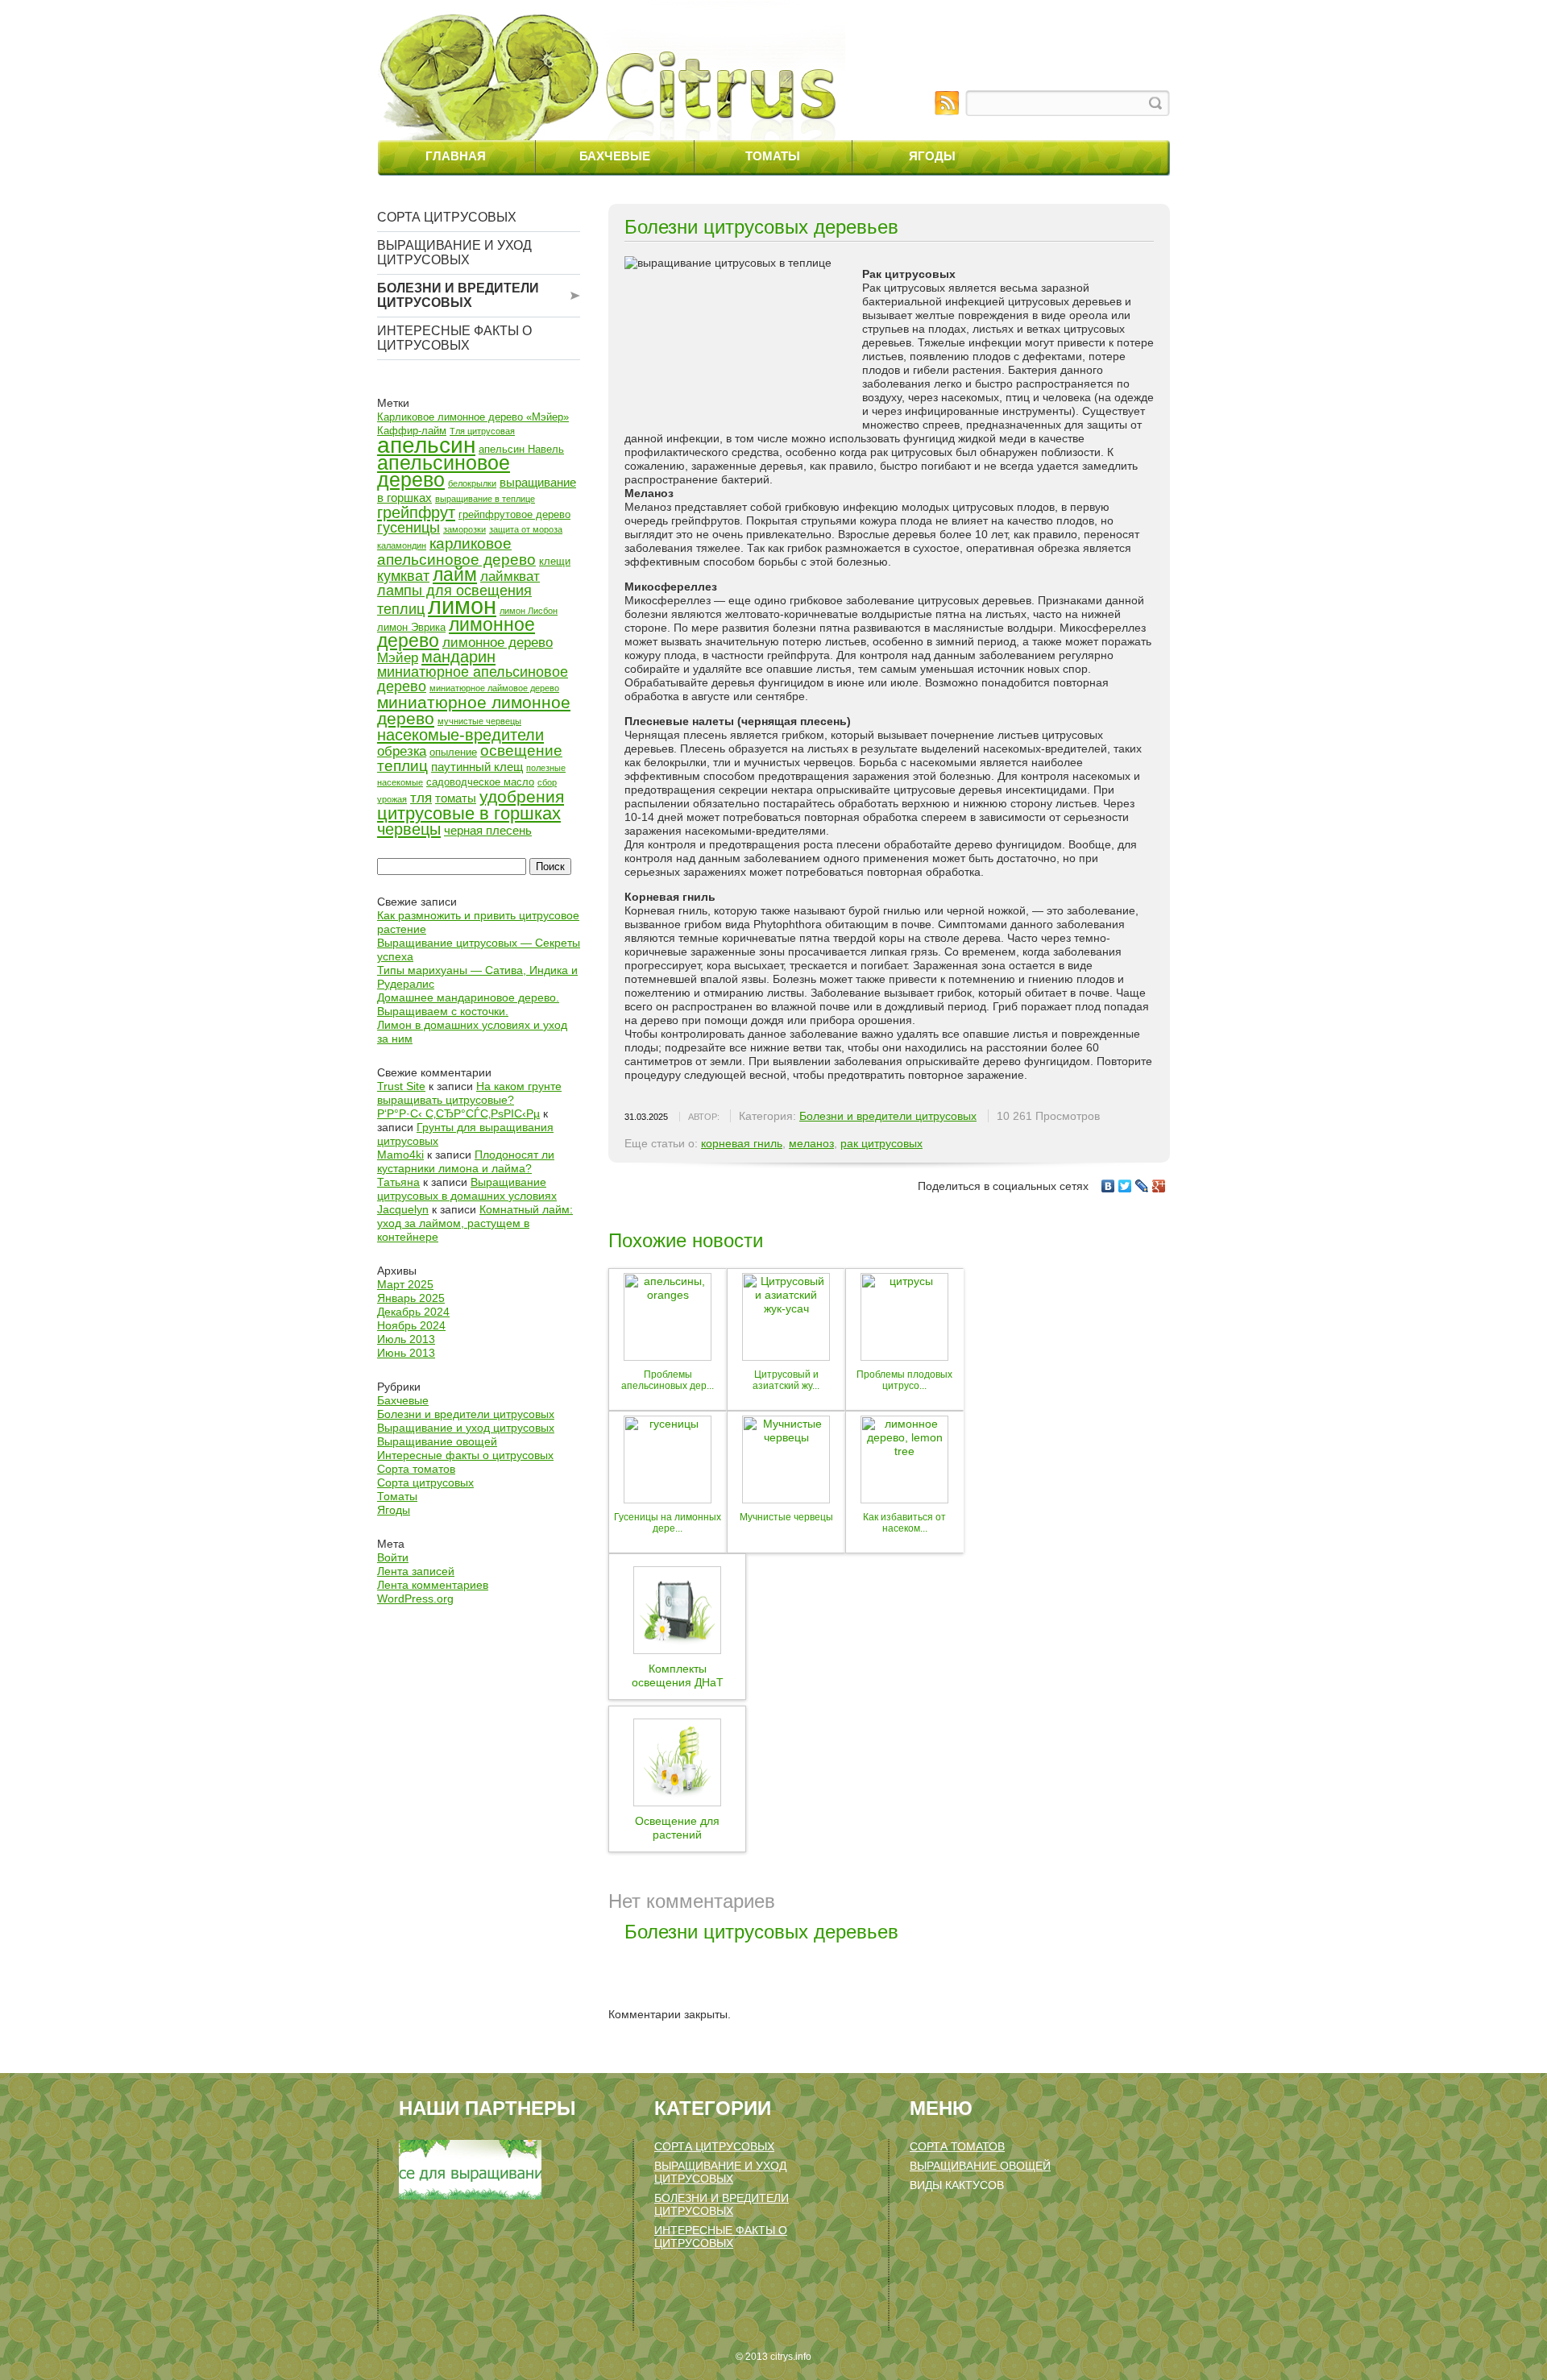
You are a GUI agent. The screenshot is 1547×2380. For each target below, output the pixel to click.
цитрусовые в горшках (469, 813)
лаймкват (510, 576)
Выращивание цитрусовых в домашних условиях (467, 1189)
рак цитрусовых (881, 1143)
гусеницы (409, 528)
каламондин (402, 545)
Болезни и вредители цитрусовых (458, 295)
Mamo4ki (400, 1155)
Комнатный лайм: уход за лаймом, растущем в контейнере (475, 1223)
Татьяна (398, 1182)
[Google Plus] (1159, 1186)
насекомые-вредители (460, 735)
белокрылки (472, 483)
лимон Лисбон (529, 611)
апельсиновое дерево (444, 471)
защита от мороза (526, 529)
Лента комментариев (433, 1585)
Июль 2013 (406, 1339)
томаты (456, 798)
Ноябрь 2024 (411, 1325)
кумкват (403, 576)
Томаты (773, 156)
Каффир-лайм (412, 431)
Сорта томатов (416, 1469)
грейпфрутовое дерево (514, 514)
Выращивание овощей (437, 1441)
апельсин (426, 445)
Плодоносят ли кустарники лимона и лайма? (466, 1161)
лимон (462, 605)
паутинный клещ (477, 767)
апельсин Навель (521, 449)
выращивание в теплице (485, 499)
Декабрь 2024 (413, 1312)
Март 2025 (405, 1284)
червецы (409, 829)
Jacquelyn (403, 1209)
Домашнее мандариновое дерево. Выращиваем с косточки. (468, 1004)
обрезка (402, 751)
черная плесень (488, 830)
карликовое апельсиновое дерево (456, 551)
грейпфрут (416, 512)
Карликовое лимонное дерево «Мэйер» (473, 417)
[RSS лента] (947, 103)
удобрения (522, 796)
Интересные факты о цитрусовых (454, 338)
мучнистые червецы (479, 721)
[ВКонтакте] (1108, 1186)
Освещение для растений (677, 1828)
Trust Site (401, 1086)
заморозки (465, 529)
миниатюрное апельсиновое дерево (473, 679)
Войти (393, 1557)
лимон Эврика (411, 627)
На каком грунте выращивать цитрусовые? (469, 1093)
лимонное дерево (456, 632)
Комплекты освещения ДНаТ (678, 1675)
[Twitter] (1125, 1186)
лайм (455, 574)
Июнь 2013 (406, 1353)
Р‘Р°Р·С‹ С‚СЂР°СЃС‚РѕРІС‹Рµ (458, 1113)
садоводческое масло (480, 782)
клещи (555, 561)
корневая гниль (742, 1143)
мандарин (458, 657)
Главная (456, 156)
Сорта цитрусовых (447, 217)
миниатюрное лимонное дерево (474, 710)
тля (421, 798)
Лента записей (416, 1571)
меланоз (811, 1143)
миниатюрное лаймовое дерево (494, 688)
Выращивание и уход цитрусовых (454, 253)
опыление (453, 752)
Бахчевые (615, 156)
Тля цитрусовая (482, 431)
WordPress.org (415, 1598)
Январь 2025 (411, 1298)
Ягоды (932, 156)
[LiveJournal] (1142, 1186)
